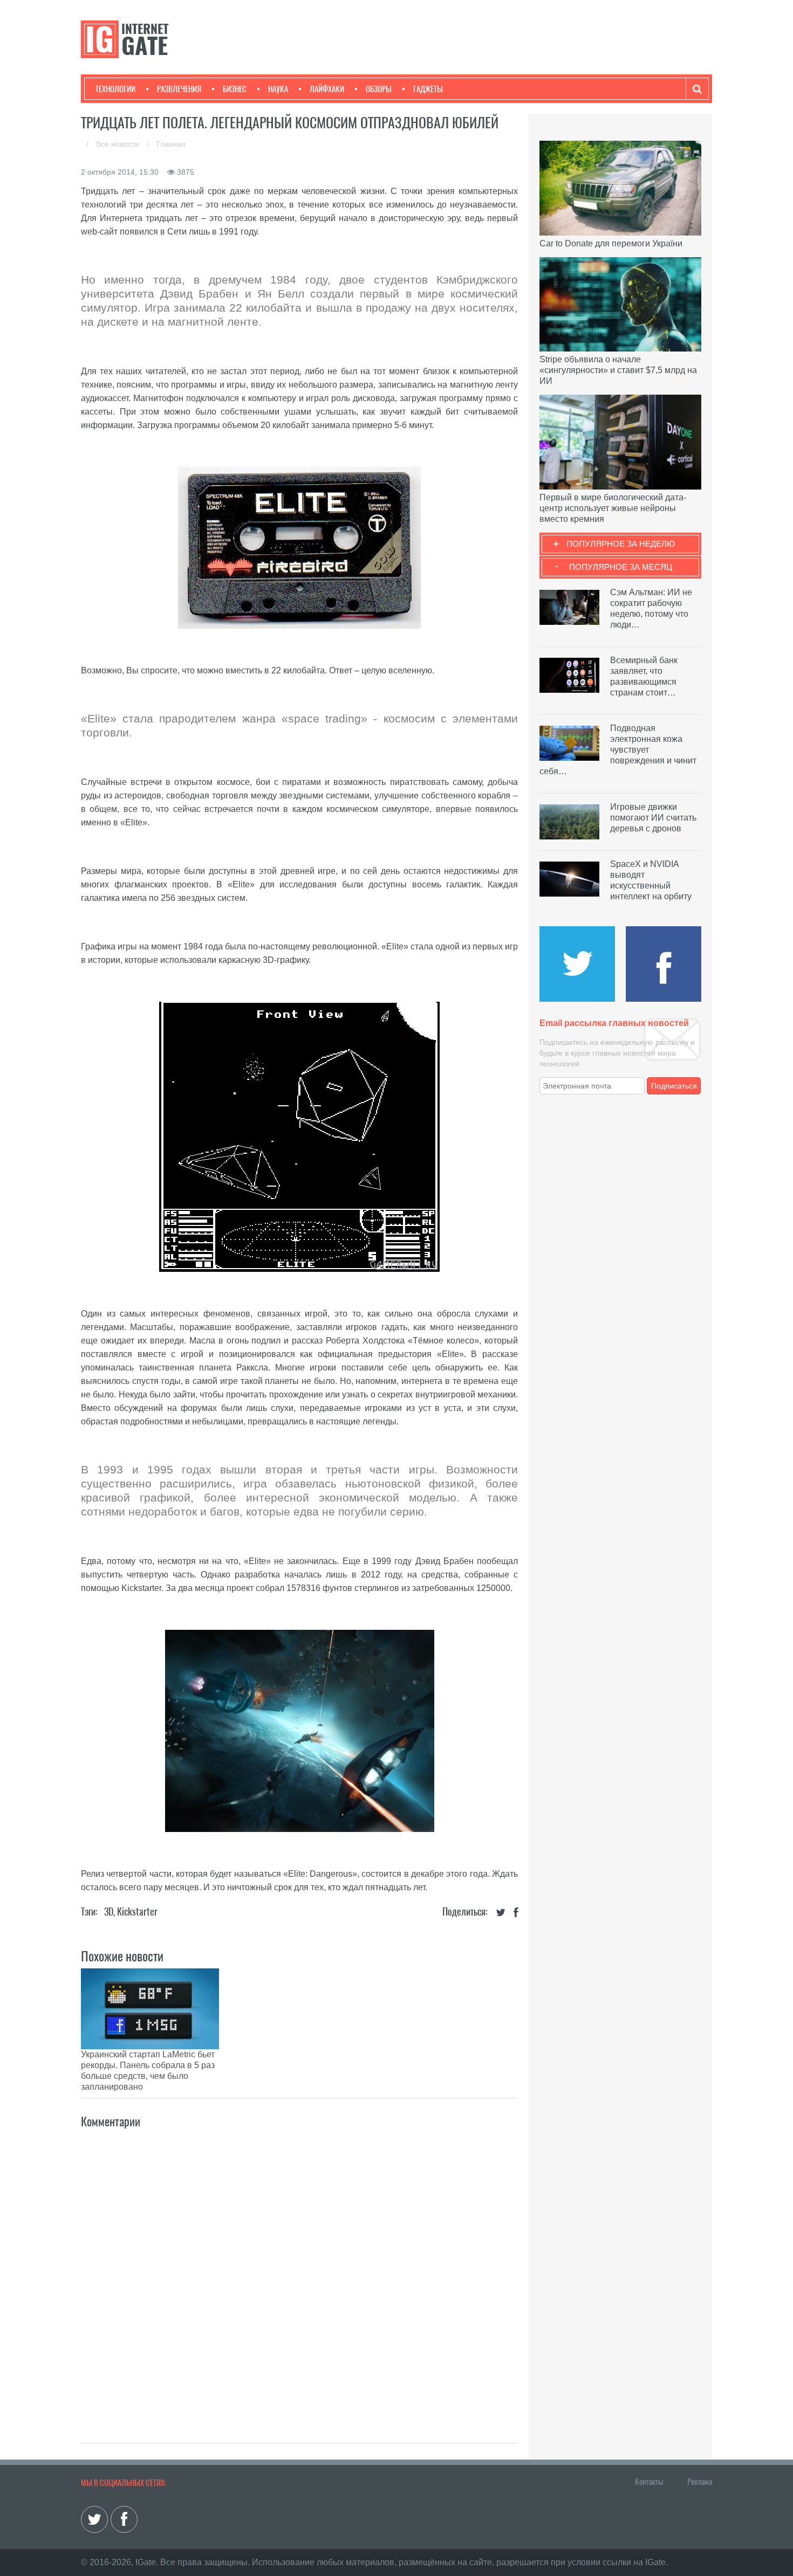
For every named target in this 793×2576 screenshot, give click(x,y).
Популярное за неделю (621, 544)
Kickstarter (137, 1912)
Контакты (649, 2482)
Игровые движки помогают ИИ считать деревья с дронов (653, 818)
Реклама (700, 2482)
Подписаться (674, 1086)
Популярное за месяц (621, 567)
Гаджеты (428, 89)
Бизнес (235, 89)
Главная (171, 144)
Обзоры (379, 89)
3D (109, 1912)
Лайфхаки (327, 89)
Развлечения (179, 89)
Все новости (119, 144)
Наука (278, 89)
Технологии (115, 89)
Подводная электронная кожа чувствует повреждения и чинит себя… (618, 750)
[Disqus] (299, 2274)
